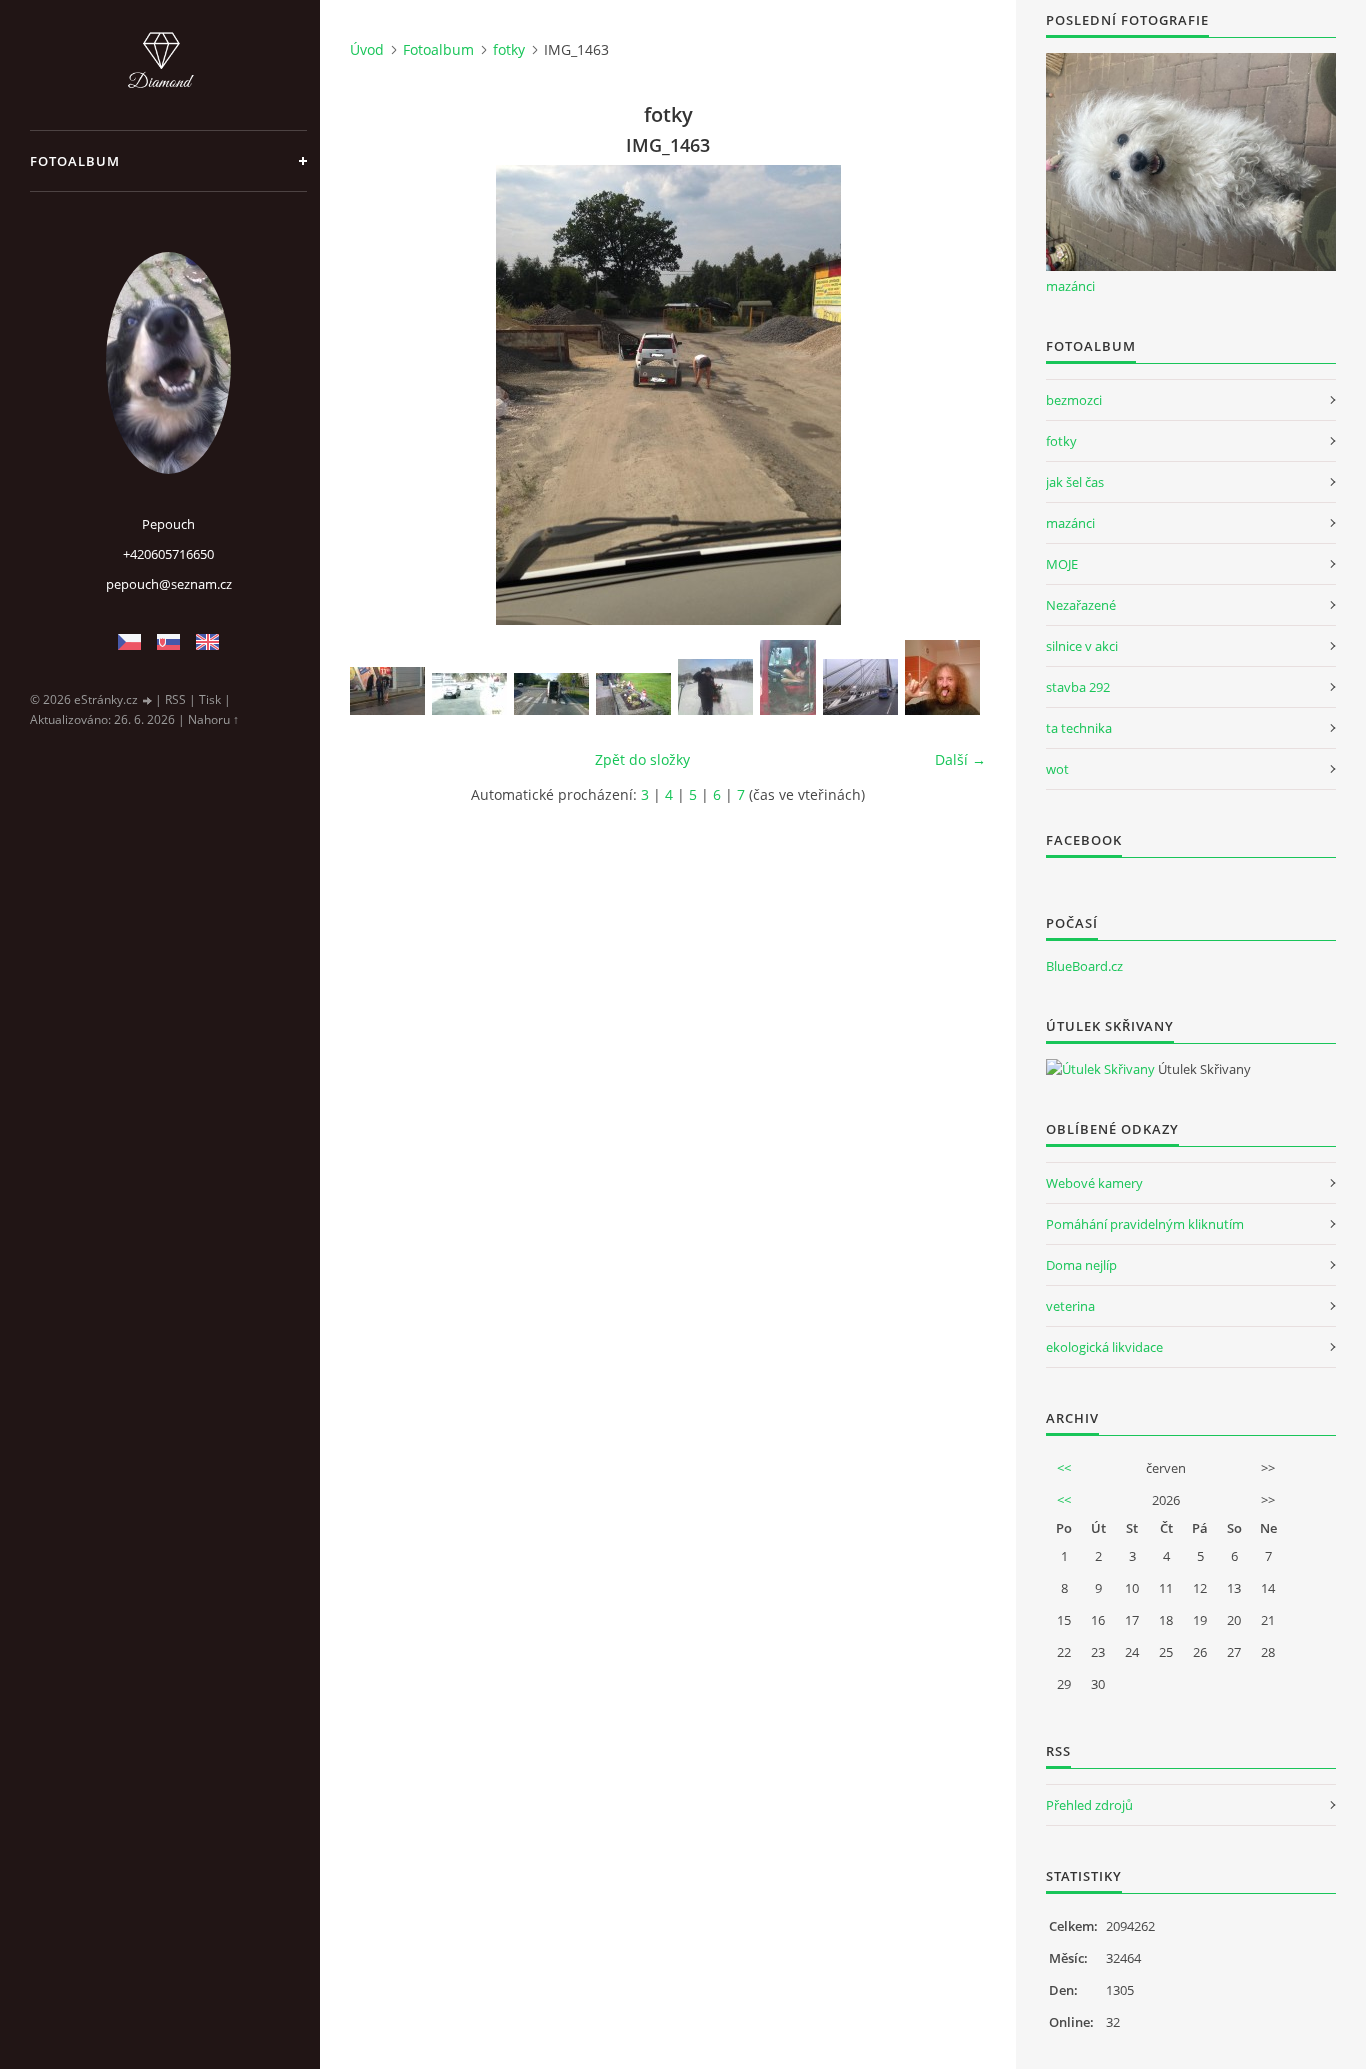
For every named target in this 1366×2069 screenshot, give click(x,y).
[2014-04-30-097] (551, 694)
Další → (960, 759)
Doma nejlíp (1081, 1265)
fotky (509, 49)
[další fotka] (953, 395)
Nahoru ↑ (213, 719)
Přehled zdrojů (1089, 1805)
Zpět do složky (642, 759)
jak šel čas (1075, 482)
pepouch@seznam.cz (169, 584)
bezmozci (1074, 400)
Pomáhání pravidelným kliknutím (1145, 1224)
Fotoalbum (75, 161)
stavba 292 (1078, 687)
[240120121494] (715, 687)
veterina (1070, 1306)
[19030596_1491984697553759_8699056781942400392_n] (942, 677)
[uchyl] (387, 691)
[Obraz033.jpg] (788, 677)
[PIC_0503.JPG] (860, 687)
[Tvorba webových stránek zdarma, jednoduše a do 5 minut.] (148, 700)
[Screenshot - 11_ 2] (469, 694)
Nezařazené (1081, 605)
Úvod (367, 49)
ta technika (1079, 728)
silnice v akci (1082, 646)
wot (1057, 769)
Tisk (210, 699)
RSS (175, 699)
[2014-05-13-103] (633, 694)
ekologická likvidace (1104, 1347)
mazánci (1070, 286)
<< (1064, 1468)
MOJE (1062, 564)
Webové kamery (1094, 1183)
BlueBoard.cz (1084, 966)
